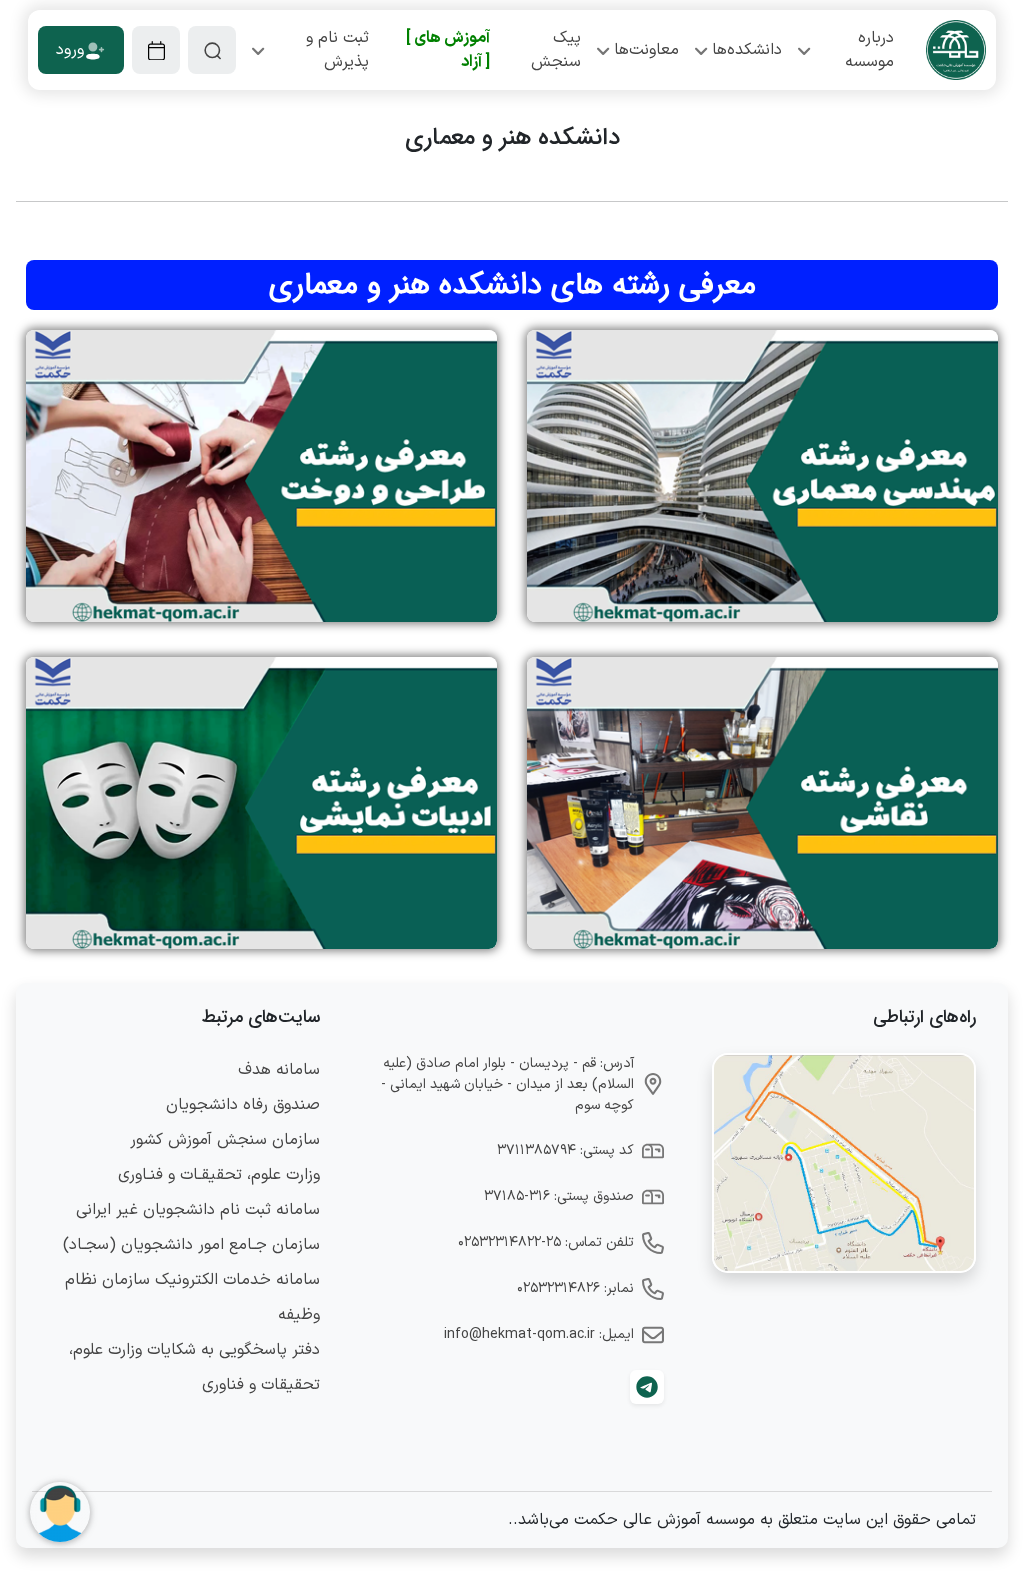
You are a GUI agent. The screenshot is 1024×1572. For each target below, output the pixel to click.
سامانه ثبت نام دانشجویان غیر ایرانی (198, 1210)
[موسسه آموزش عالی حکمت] (956, 50)
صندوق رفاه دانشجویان (243, 1105)
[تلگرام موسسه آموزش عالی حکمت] (647, 1387)
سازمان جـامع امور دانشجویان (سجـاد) (191, 1245)
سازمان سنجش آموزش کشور (225, 1140)
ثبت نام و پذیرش (337, 50)
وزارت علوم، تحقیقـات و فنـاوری (219, 1175)
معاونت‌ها (646, 50)
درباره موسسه (869, 50)
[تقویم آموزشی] (156, 50)
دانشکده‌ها (747, 50)
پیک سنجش (556, 50)
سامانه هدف (279, 1070)
